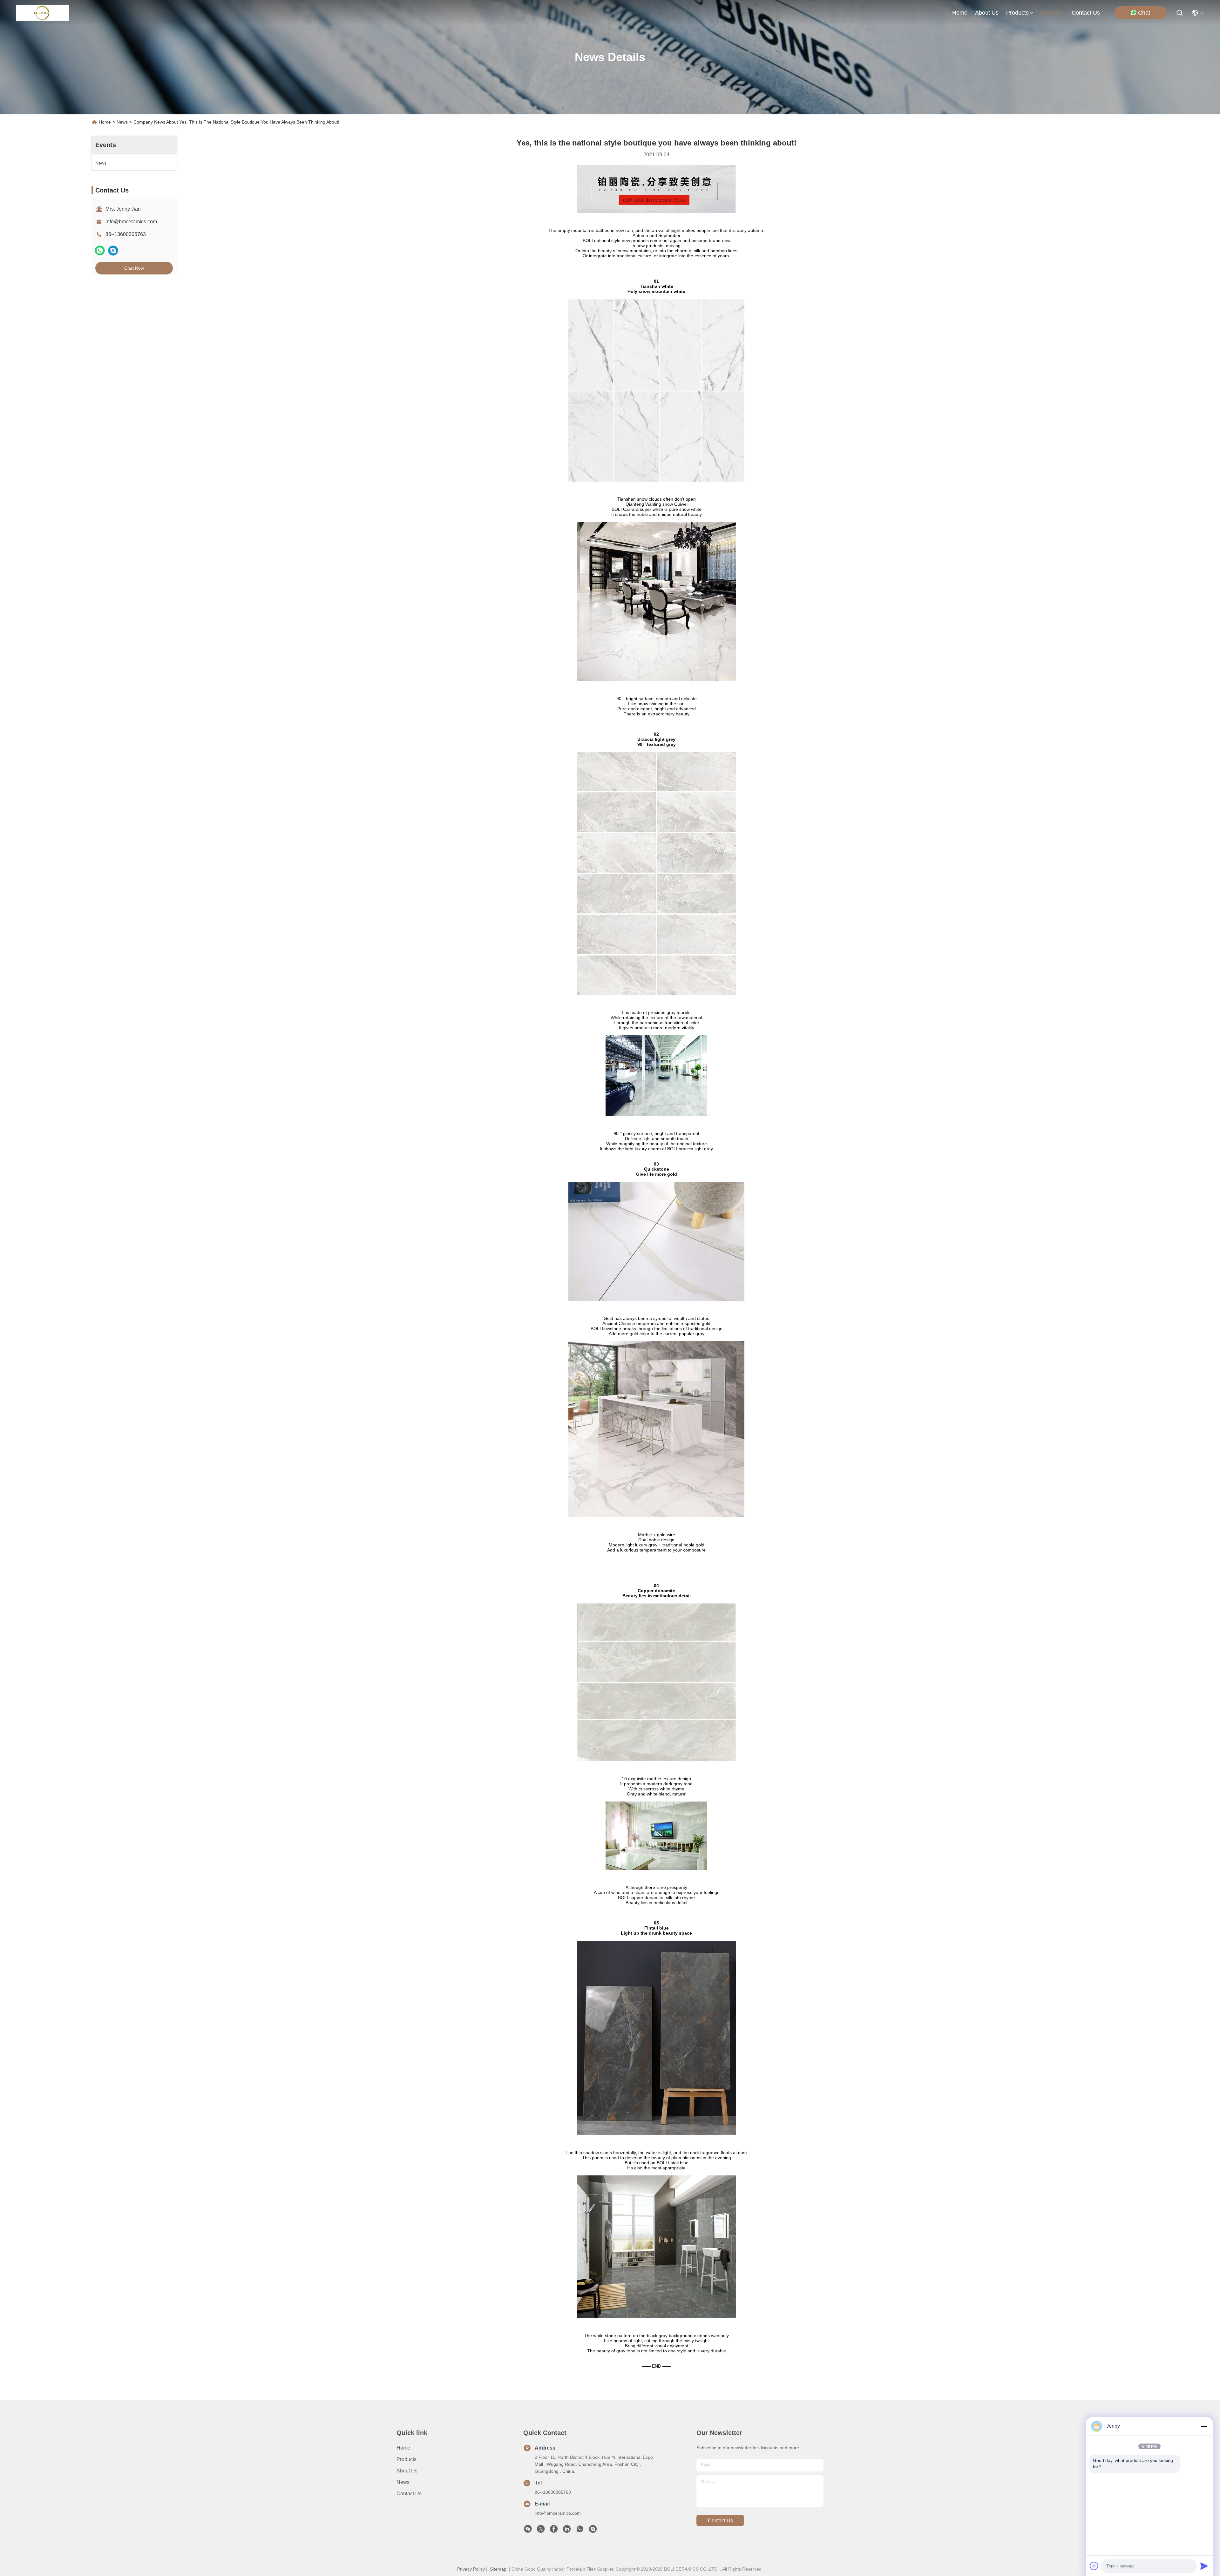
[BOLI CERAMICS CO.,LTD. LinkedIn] (567, 2531)
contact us (1086, 13)
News (122, 122)
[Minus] (1204, 2426)
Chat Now (134, 268)
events (1050, 13)
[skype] (113, 250)
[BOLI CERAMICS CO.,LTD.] (42, 13)
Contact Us (409, 2494)
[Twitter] (541, 2531)
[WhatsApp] (100, 250)
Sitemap (498, 2569)
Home (960, 13)
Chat (1144, 13)
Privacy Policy (471, 2569)
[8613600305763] (580, 2531)
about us (987, 13)
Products (407, 2459)
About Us (407, 2471)
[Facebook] (554, 2531)
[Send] (1204, 2566)
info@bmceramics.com (131, 222)
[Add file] (1094, 2566)
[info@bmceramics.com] (593, 2531)
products (1017, 13)
